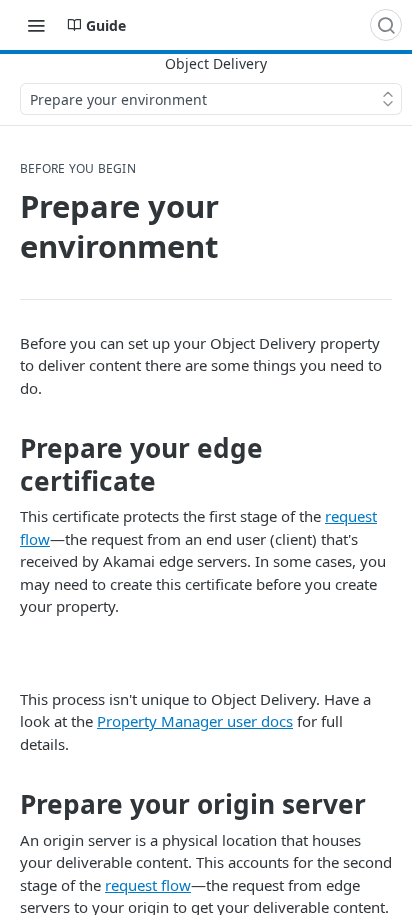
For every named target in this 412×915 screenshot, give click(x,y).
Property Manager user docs (195, 721)
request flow (148, 885)
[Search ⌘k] (386, 25)
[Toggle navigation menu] (36, 25)
